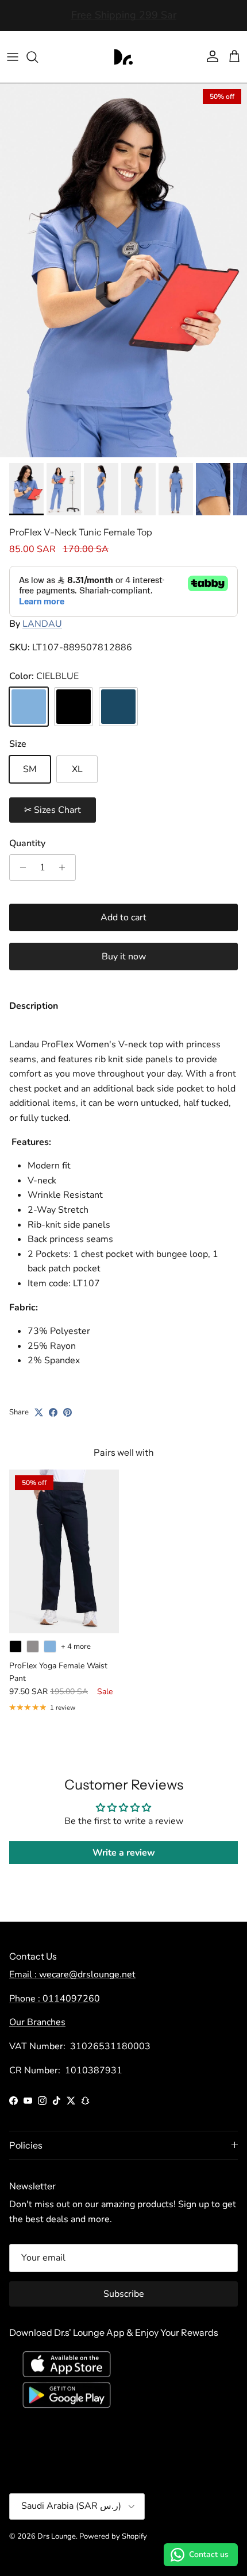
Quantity (27, 843)
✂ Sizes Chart (53, 810)
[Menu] (13, 57)
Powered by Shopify (113, 2536)
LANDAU (42, 624)
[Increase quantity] (65, 867)
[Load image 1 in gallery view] (123, 270)
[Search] (38, 57)
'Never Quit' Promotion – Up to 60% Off (124, 16)
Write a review (124, 1853)
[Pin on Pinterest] (67, 1412)
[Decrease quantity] (20, 867)
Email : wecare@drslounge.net (72, 1975)
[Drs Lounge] (123, 57)
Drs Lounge (57, 2536)
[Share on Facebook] (53, 1412)
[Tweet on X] (39, 1412)
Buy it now (124, 957)
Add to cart (123, 917)
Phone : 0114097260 (55, 1999)
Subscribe (124, 2294)
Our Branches (37, 2022)
